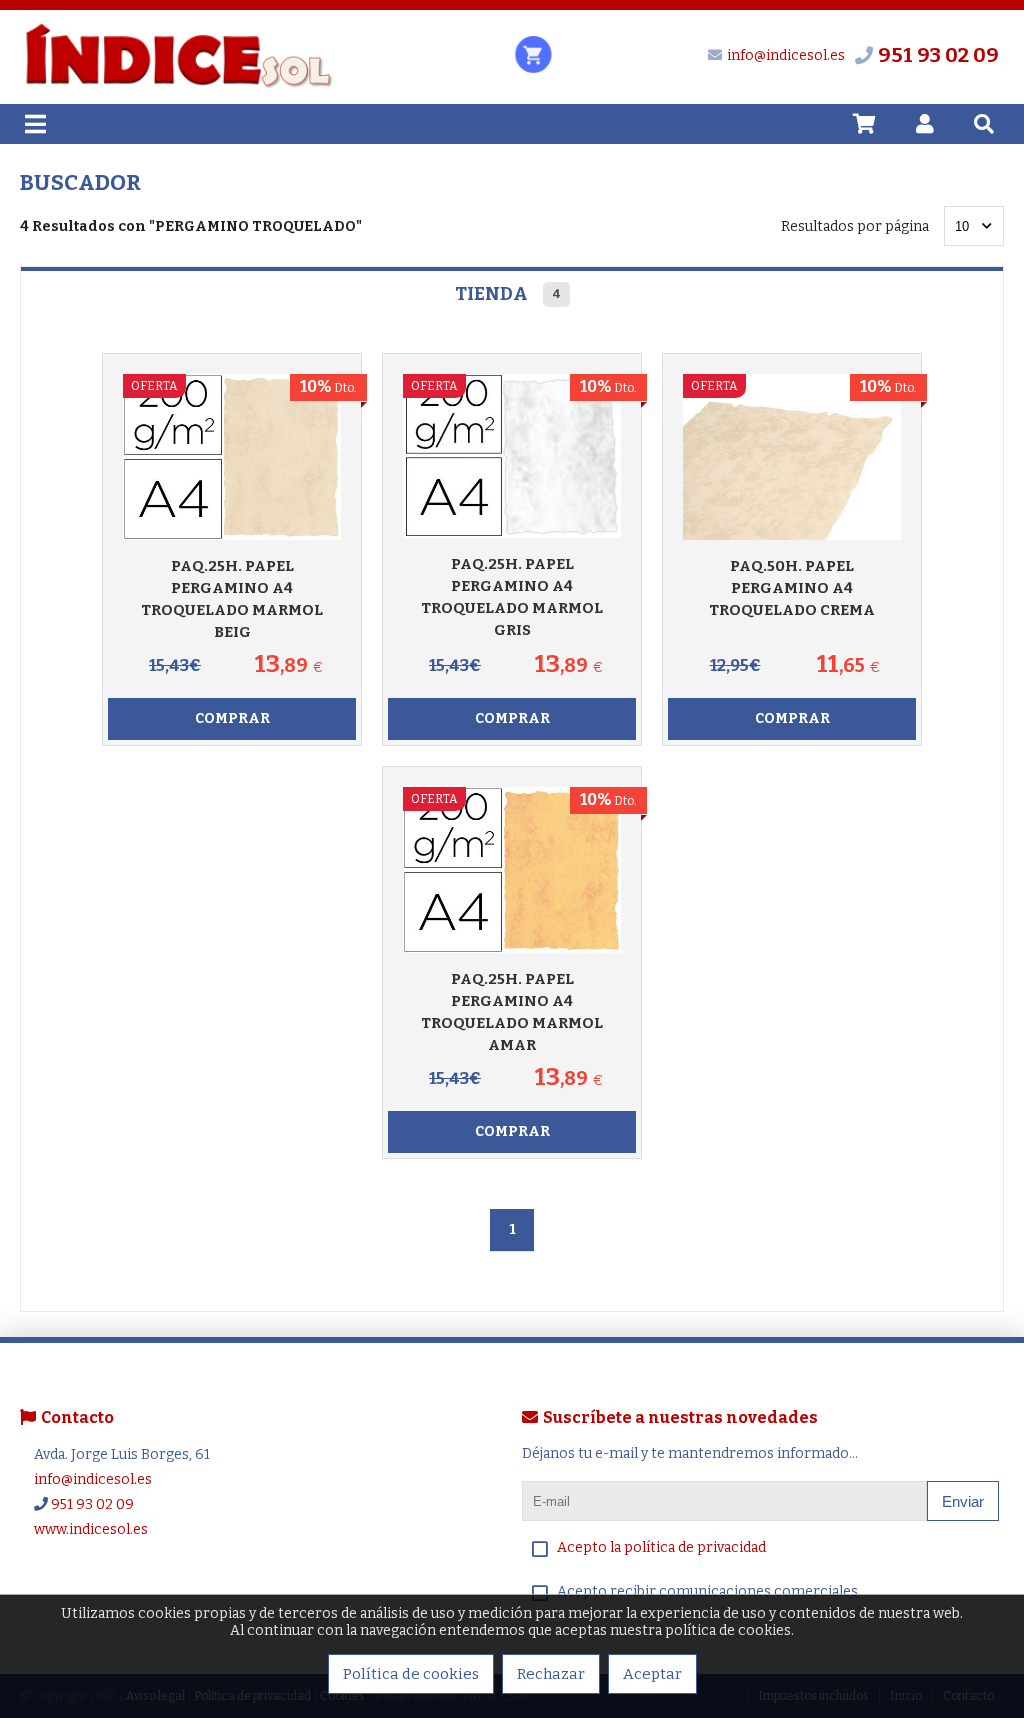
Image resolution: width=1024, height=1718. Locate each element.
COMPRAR (232, 718)
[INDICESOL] (178, 85)
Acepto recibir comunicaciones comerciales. (709, 1591)
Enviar (963, 1501)
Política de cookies (411, 1674)
